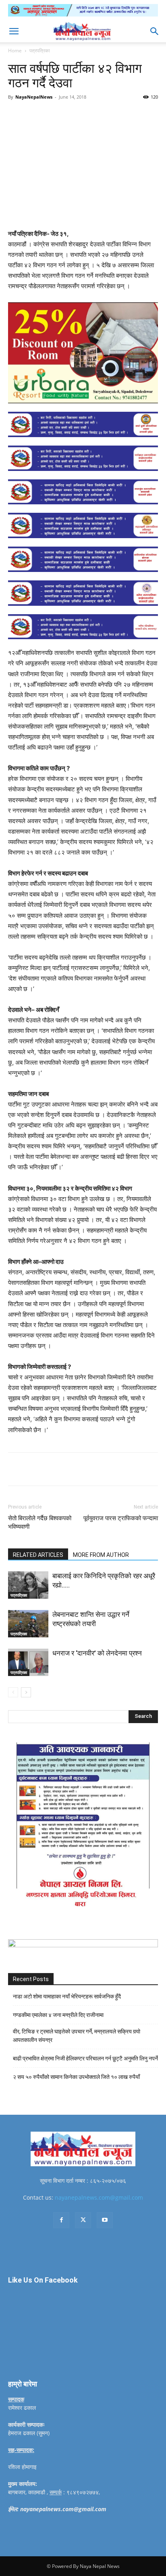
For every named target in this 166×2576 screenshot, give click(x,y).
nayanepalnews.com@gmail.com (99, 2197)
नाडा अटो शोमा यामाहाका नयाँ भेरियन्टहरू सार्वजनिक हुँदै (67, 1996)
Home (15, 51)
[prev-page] (13, 1692)
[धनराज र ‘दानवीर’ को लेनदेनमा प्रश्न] (28, 1663)
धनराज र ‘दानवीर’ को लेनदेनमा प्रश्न (97, 1653)
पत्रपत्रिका (40, 51)
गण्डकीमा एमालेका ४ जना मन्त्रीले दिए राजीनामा (58, 2015)
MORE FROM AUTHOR (101, 1555)
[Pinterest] (79, 115)
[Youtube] (105, 2220)
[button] (14, 31)
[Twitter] (60, 115)
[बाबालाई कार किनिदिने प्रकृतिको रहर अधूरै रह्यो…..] (28, 1585)
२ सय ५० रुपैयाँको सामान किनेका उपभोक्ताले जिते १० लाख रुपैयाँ (76, 2077)
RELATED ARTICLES (38, 1555)
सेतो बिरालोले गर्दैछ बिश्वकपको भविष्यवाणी (40, 1522)
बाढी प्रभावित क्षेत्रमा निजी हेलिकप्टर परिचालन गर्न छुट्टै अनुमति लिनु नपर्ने (85, 2058)
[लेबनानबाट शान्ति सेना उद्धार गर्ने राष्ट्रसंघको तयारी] (28, 1624)
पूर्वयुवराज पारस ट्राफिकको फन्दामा (121, 1518)
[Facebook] (41, 115)
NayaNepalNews (34, 97)
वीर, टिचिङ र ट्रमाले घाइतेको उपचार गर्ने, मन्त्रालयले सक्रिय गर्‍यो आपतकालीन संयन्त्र (77, 2036)
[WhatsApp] (97, 115)
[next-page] (26, 1692)
